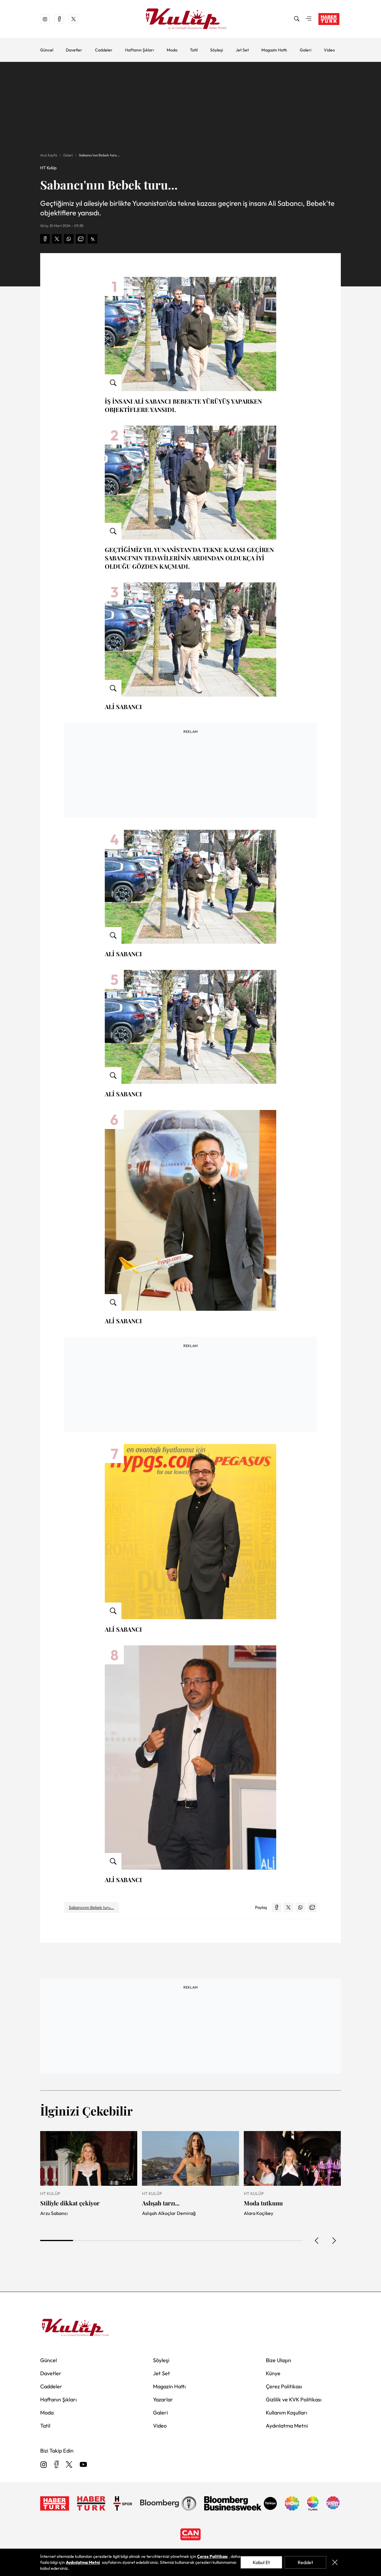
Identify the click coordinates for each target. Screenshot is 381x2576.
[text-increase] (93, 239)
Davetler (74, 50)
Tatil (194, 50)
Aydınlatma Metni (287, 2426)
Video (329, 50)
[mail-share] (81, 239)
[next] (334, 2241)
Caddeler (104, 50)
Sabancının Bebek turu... (91, 1907)
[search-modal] (297, 19)
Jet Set (242, 50)
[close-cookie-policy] (335, 2562)
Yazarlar (163, 2399)
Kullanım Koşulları (286, 2413)
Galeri (306, 50)
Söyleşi (217, 50)
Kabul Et (261, 2562)
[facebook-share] (45, 239)
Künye (273, 2373)
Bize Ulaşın (278, 2360)
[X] (69, 2465)
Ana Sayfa (49, 155)
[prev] (317, 2241)
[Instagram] (44, 2465)
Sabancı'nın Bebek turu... (99, 155)
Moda (172, 50)
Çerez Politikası (284, 2386)
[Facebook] (56, 2465)
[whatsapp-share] (69, 239)
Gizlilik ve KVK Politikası (294, 2399)
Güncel (47, 50)
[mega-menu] (309, 19)
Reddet (305, 2562)
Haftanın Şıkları (139, 50)
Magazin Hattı (274, 50)
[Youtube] (83, 2465)
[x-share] (57, 239)
